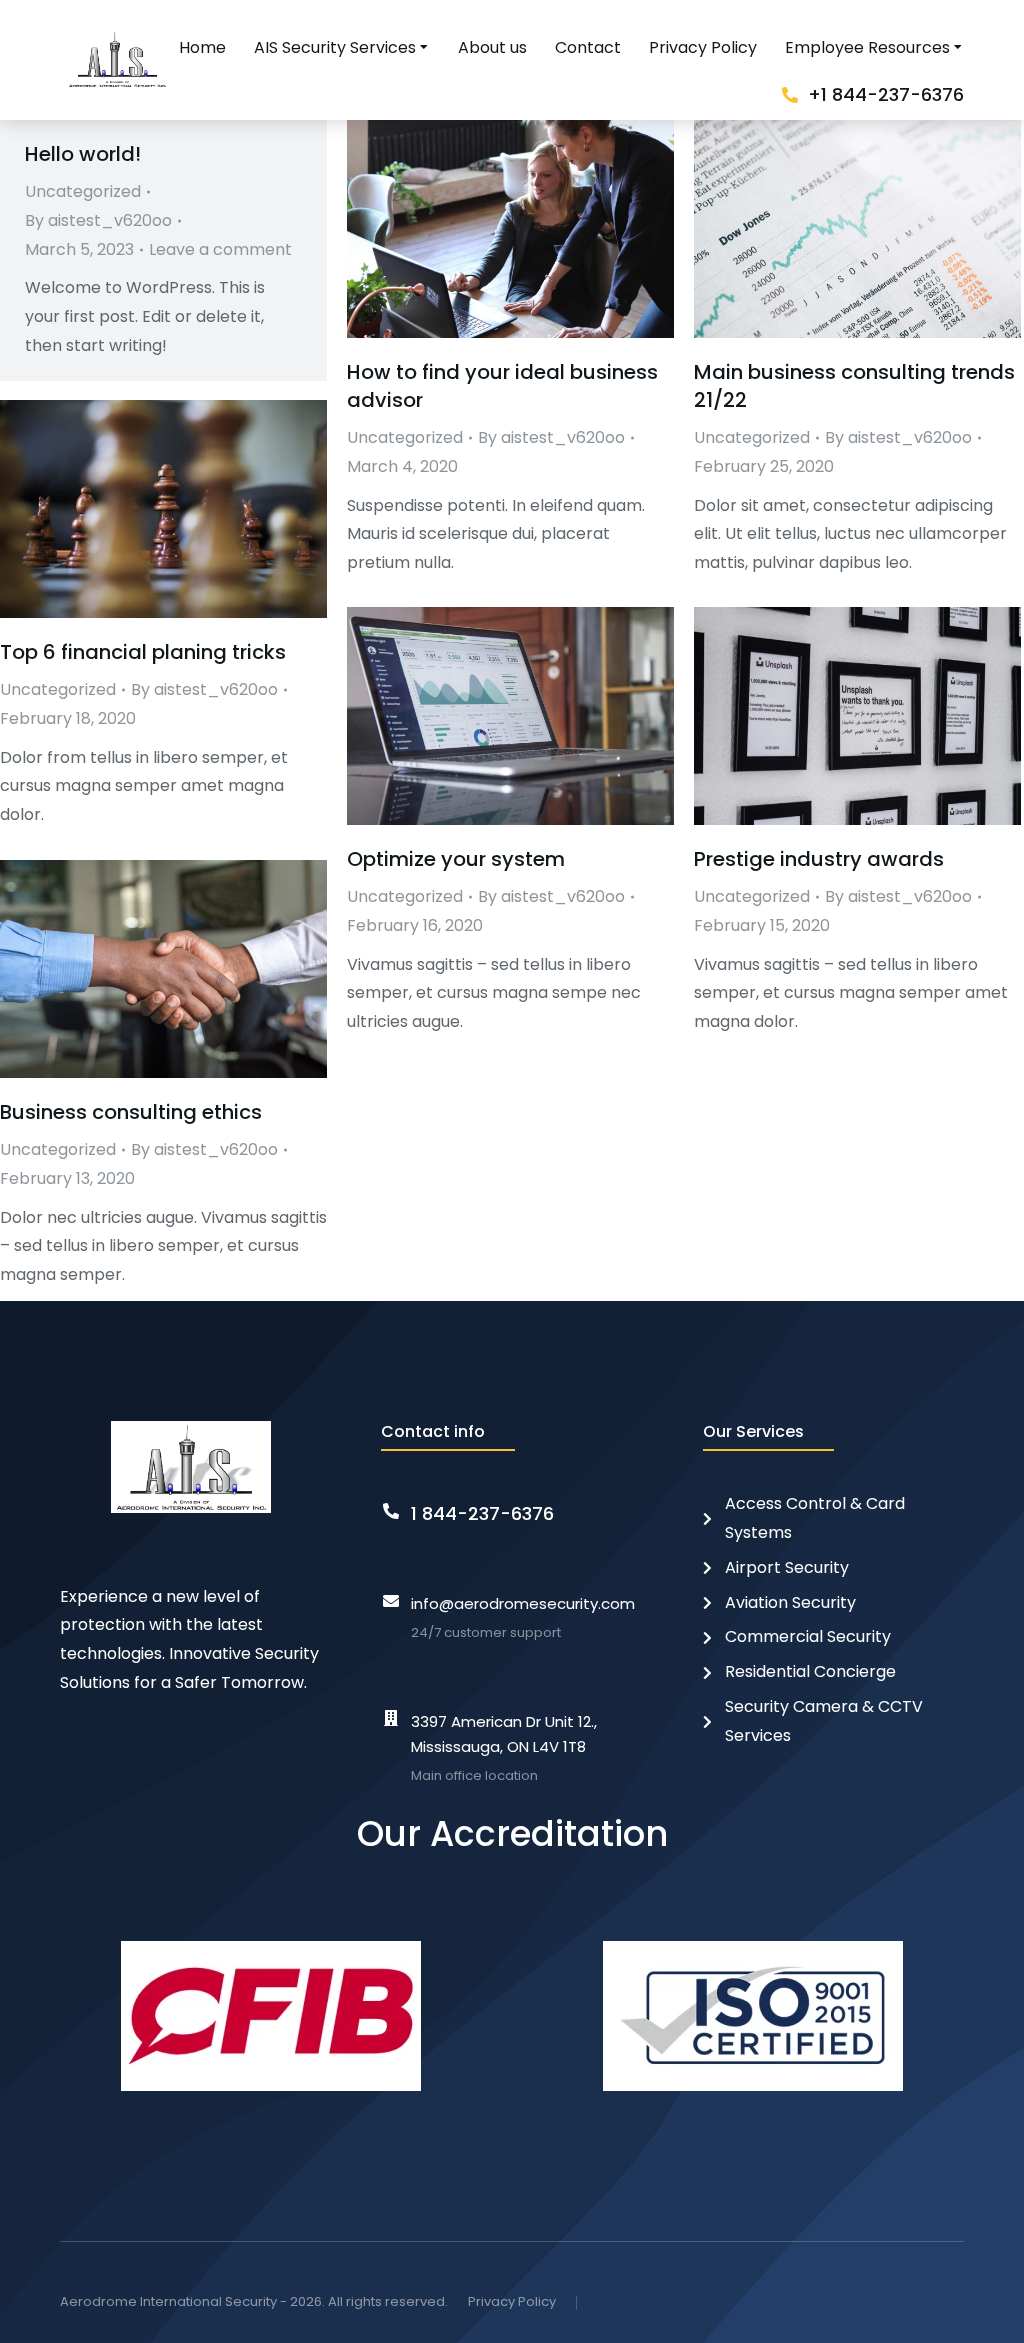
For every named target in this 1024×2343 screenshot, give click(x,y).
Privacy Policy (512, 2301)
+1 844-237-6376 (886, 94)
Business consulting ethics (131, 1112)
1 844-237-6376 (482, 1513)
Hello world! (83, 154)
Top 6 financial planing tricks (143, 652)
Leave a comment (220, 249)
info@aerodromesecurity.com (523, 1603)
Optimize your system (456, 859)
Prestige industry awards (819, 859)
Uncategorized (83, 191)
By (98, 220)
